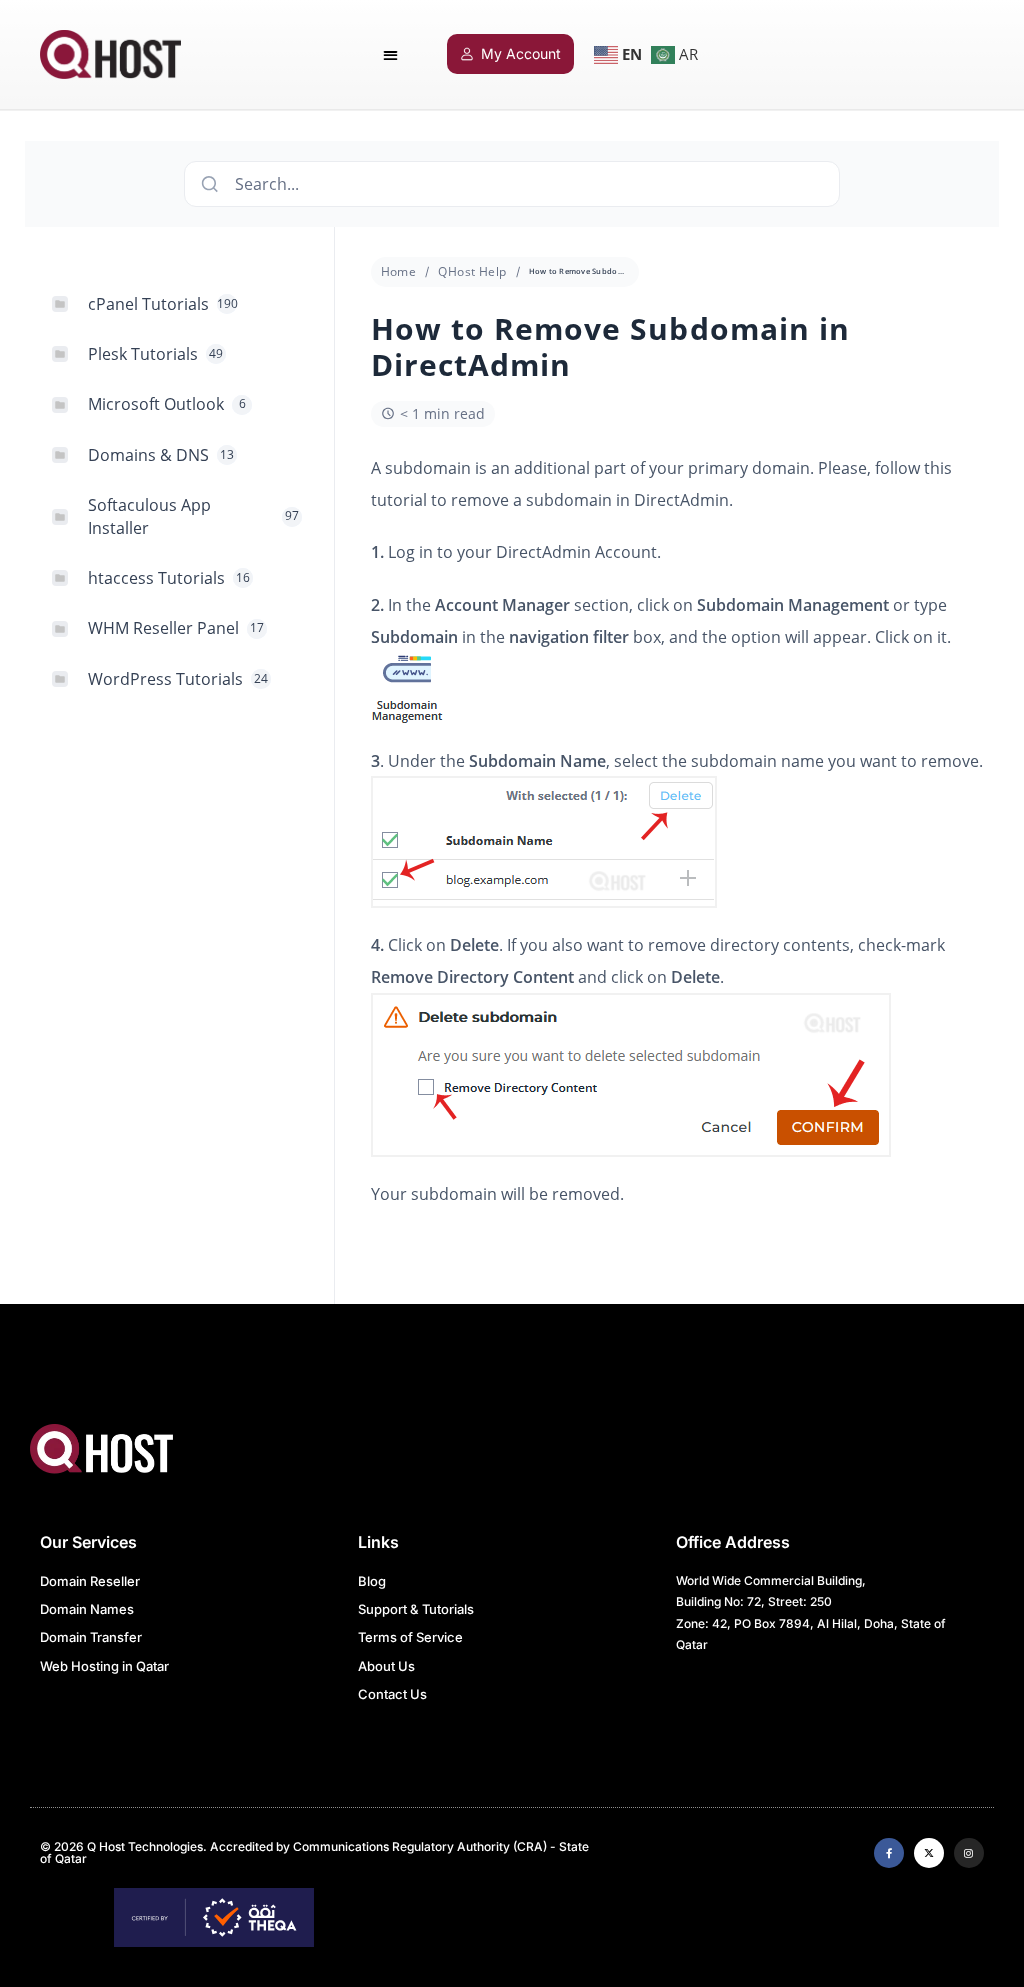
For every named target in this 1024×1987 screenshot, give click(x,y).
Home (399, 271)
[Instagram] (969, 1853)
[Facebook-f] (889, 1853)
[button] (390, 54)
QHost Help (472, 271)
